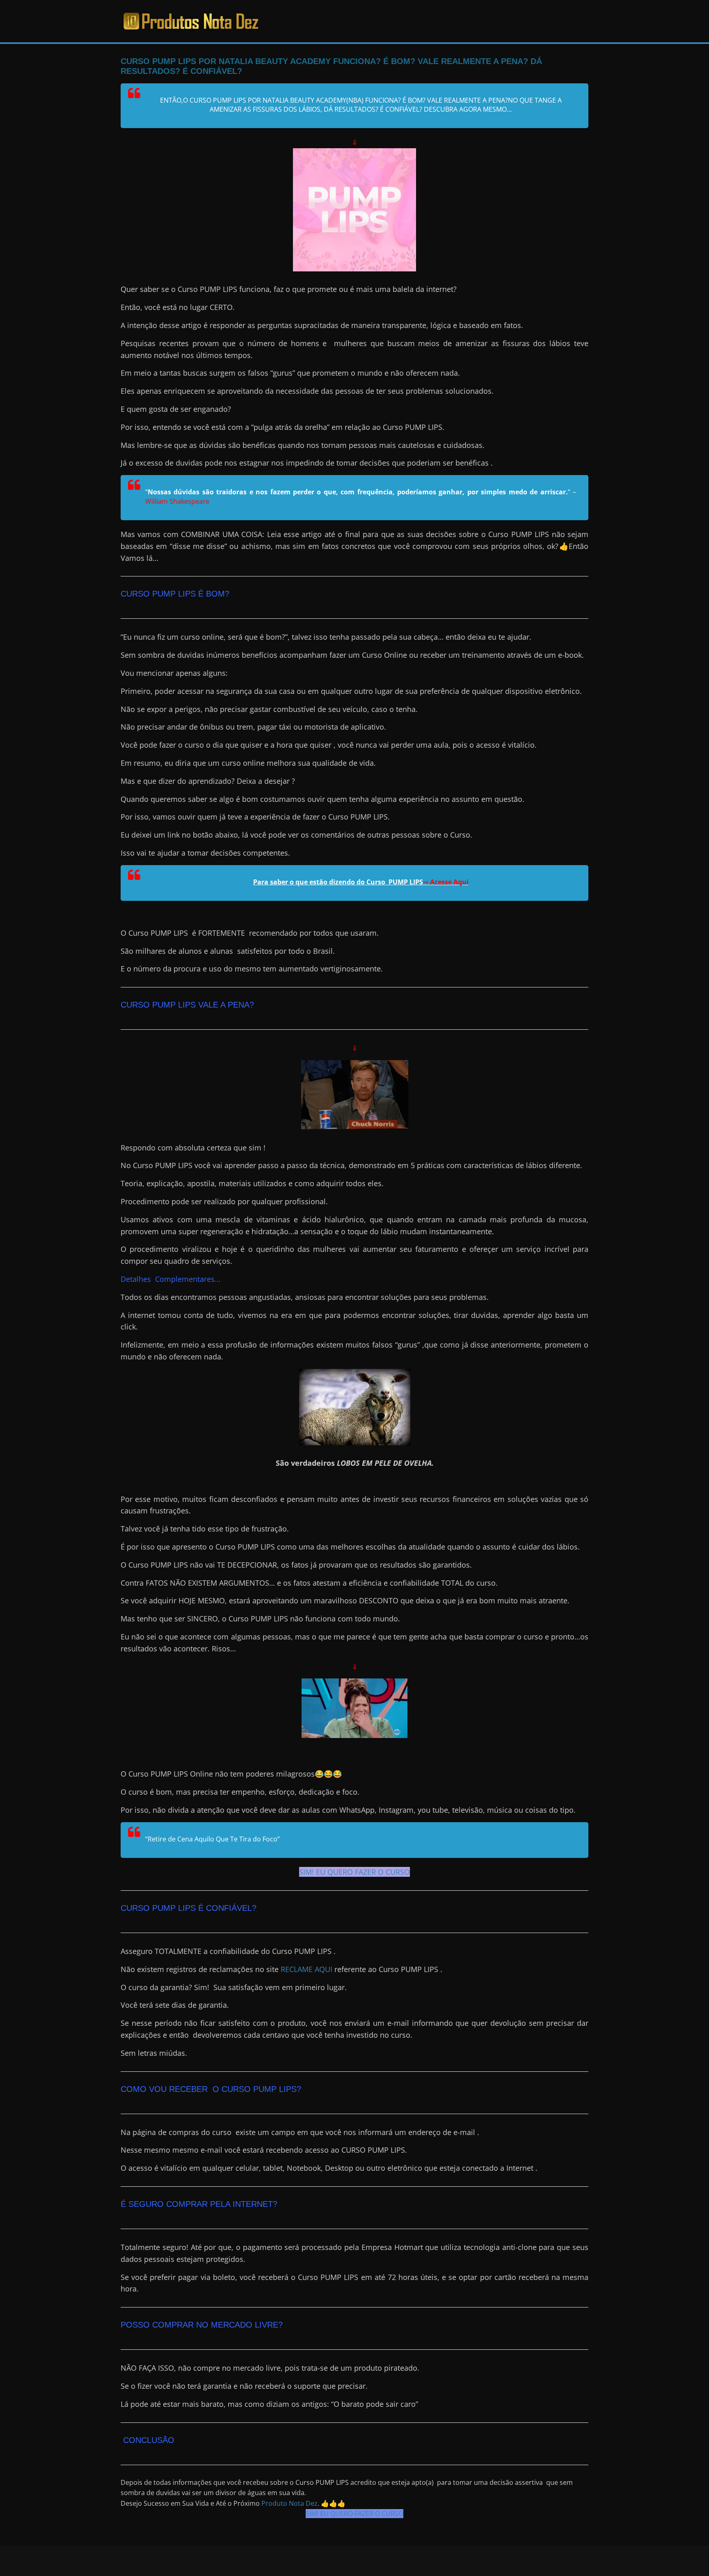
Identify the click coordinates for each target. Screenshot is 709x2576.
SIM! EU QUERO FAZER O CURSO (354, 1872)
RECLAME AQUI (306, 1969)
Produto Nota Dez (289, 2503)
